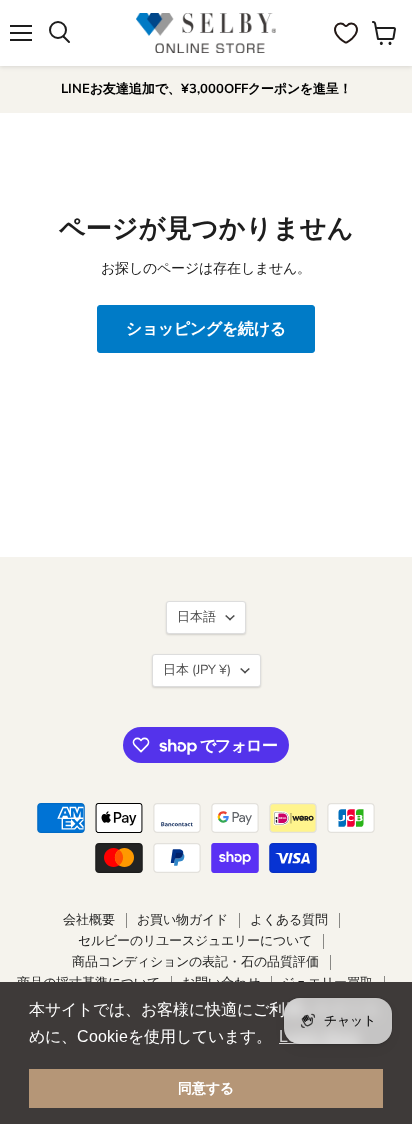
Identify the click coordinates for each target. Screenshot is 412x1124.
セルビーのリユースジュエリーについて (195, 941)
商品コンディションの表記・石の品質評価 (195, 962)
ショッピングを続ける (206, 329)
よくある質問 (289, 920)
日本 (197, 670)
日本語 (196, 617)
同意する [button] (206, 1088)
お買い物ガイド (182, 920)
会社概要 (89, 920)
